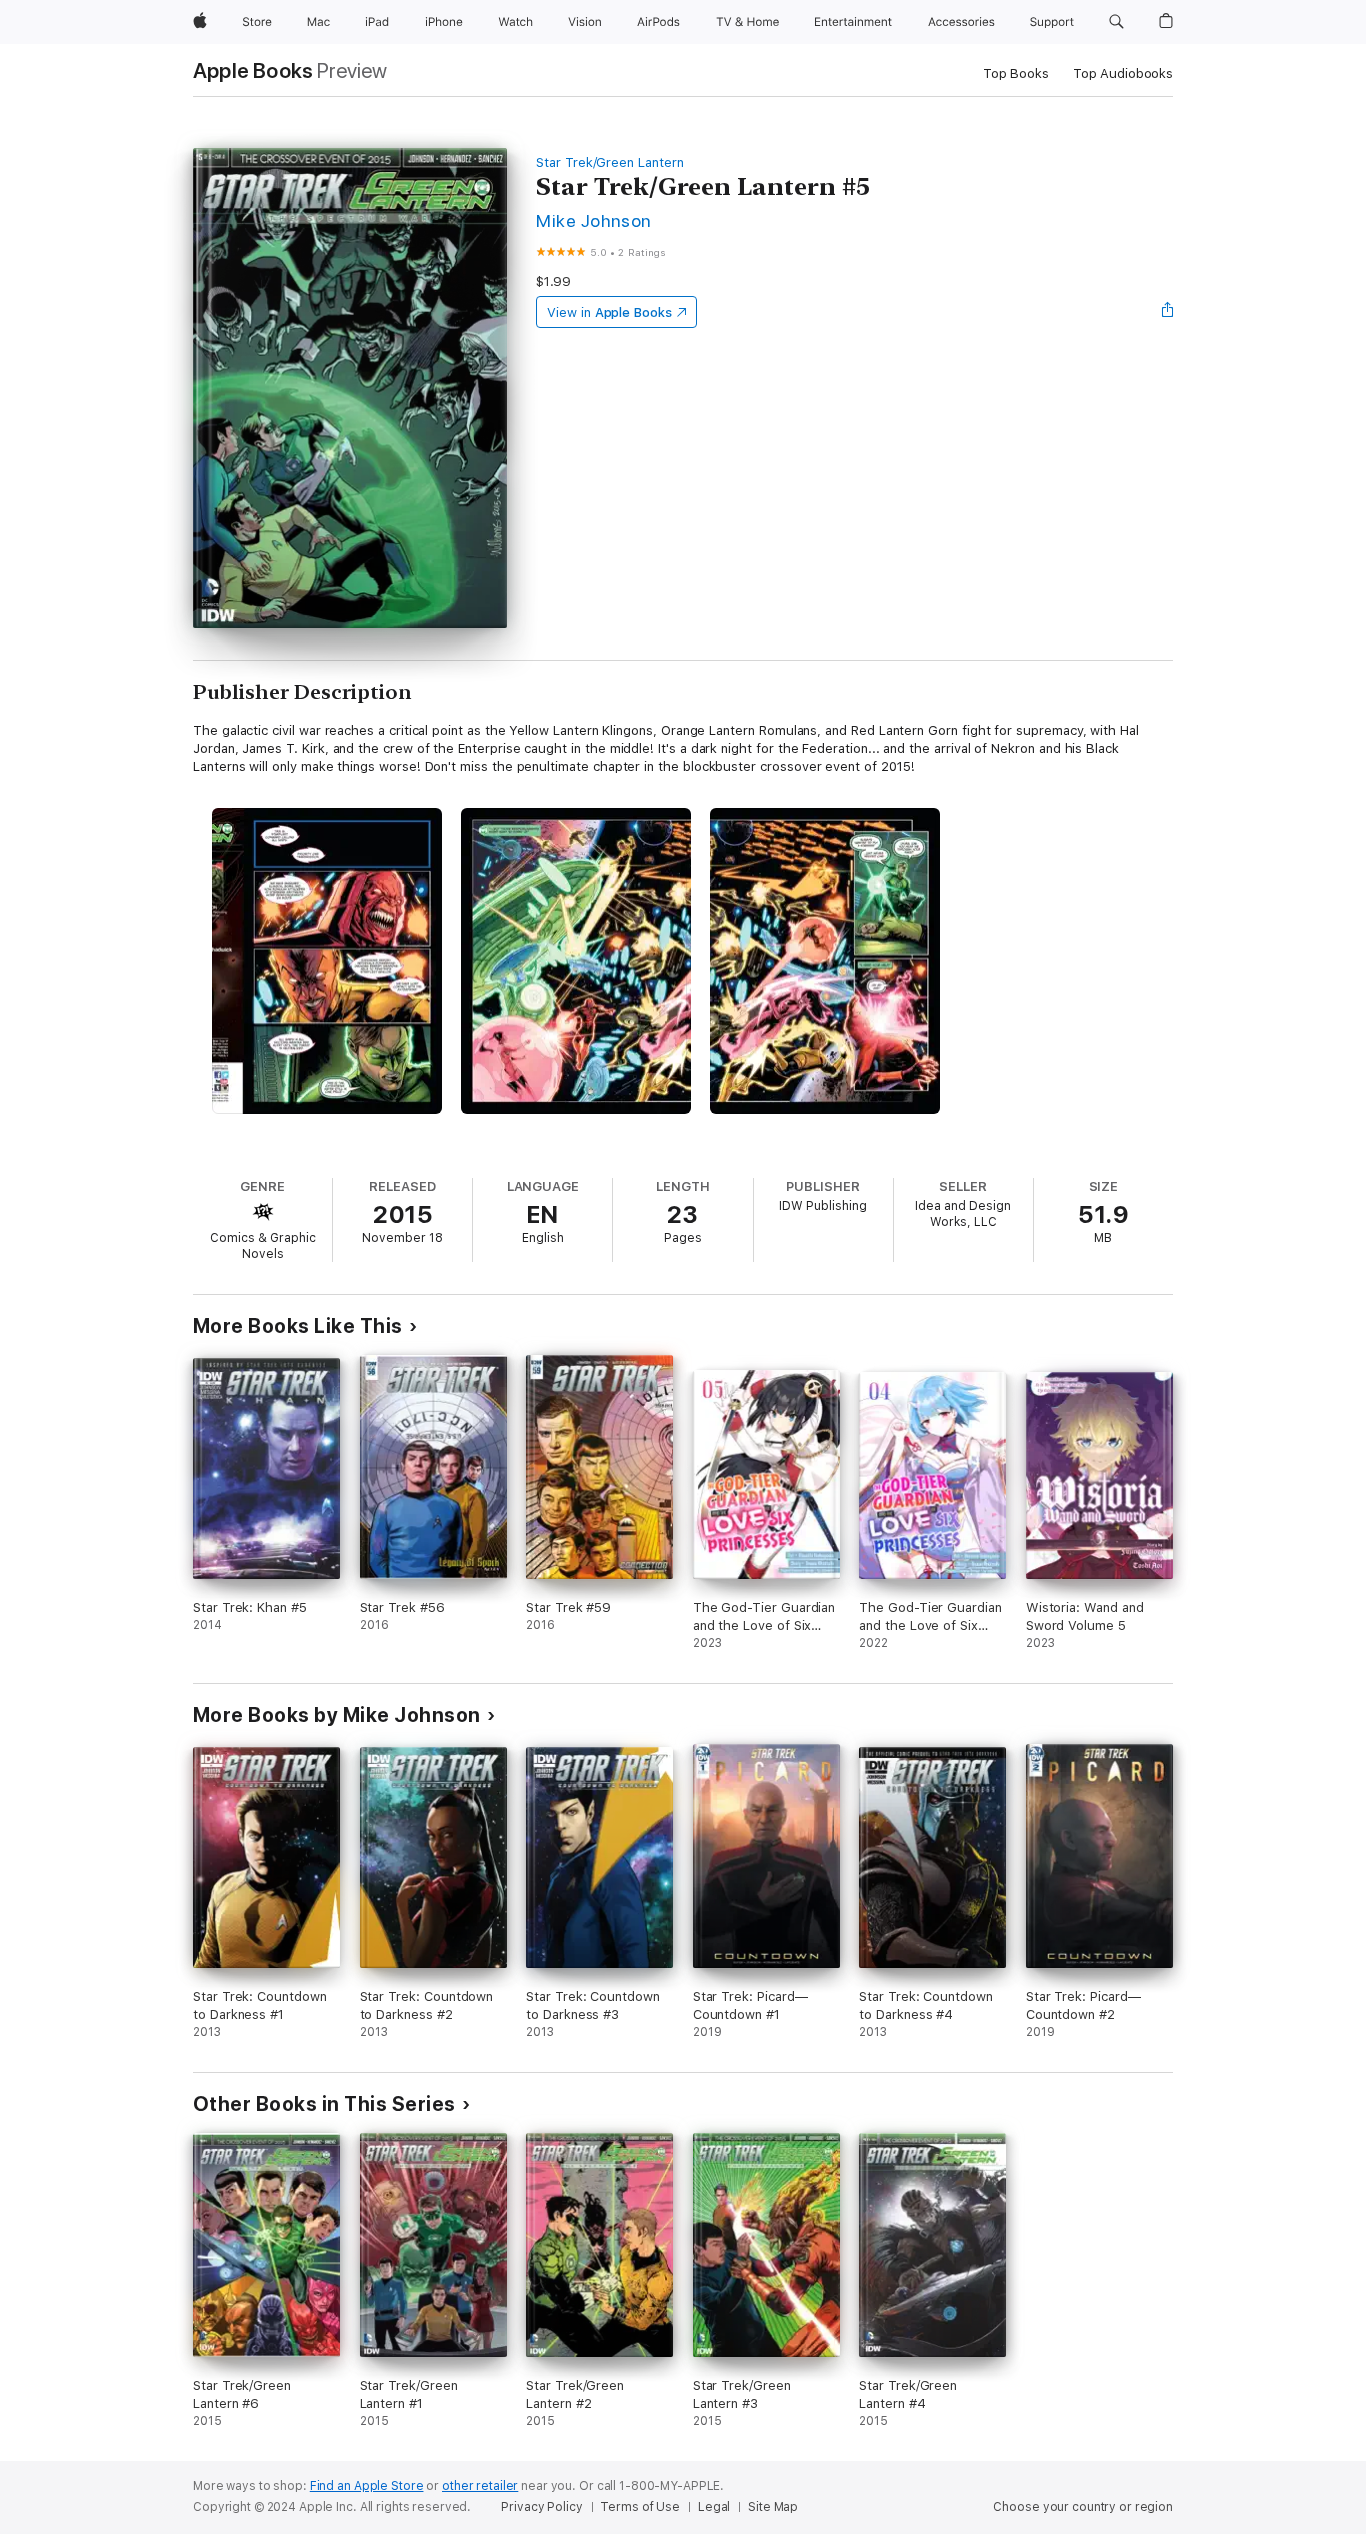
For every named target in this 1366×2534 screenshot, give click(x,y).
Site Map (773, 2507)
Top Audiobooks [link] (1123, 73)
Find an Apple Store (367, 2486)
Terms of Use (640, 2507)
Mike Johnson (594, 220)
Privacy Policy (541, 2507)
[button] (1116, 22)
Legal (714, 2507)
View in (609, 312)
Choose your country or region (1083, 2507)
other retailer (480, 2486)
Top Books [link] (1016, 73)
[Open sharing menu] (1168, 312)
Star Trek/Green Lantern (610, 162)
